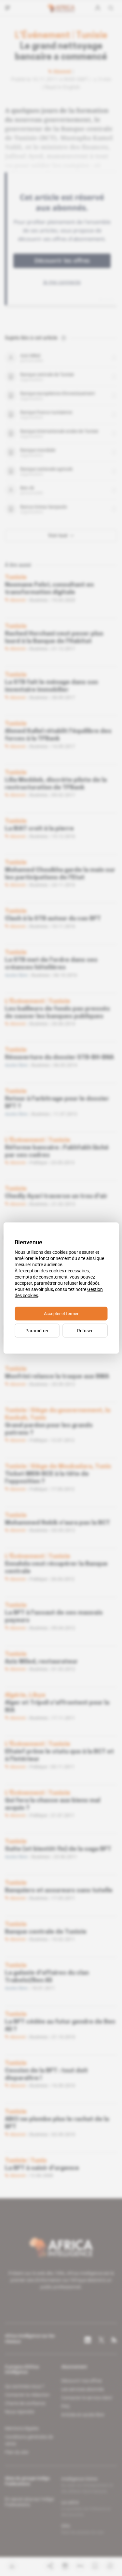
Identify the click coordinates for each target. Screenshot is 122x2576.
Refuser (85, 1331)
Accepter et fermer (61, 1314)
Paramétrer (37, 1331)
